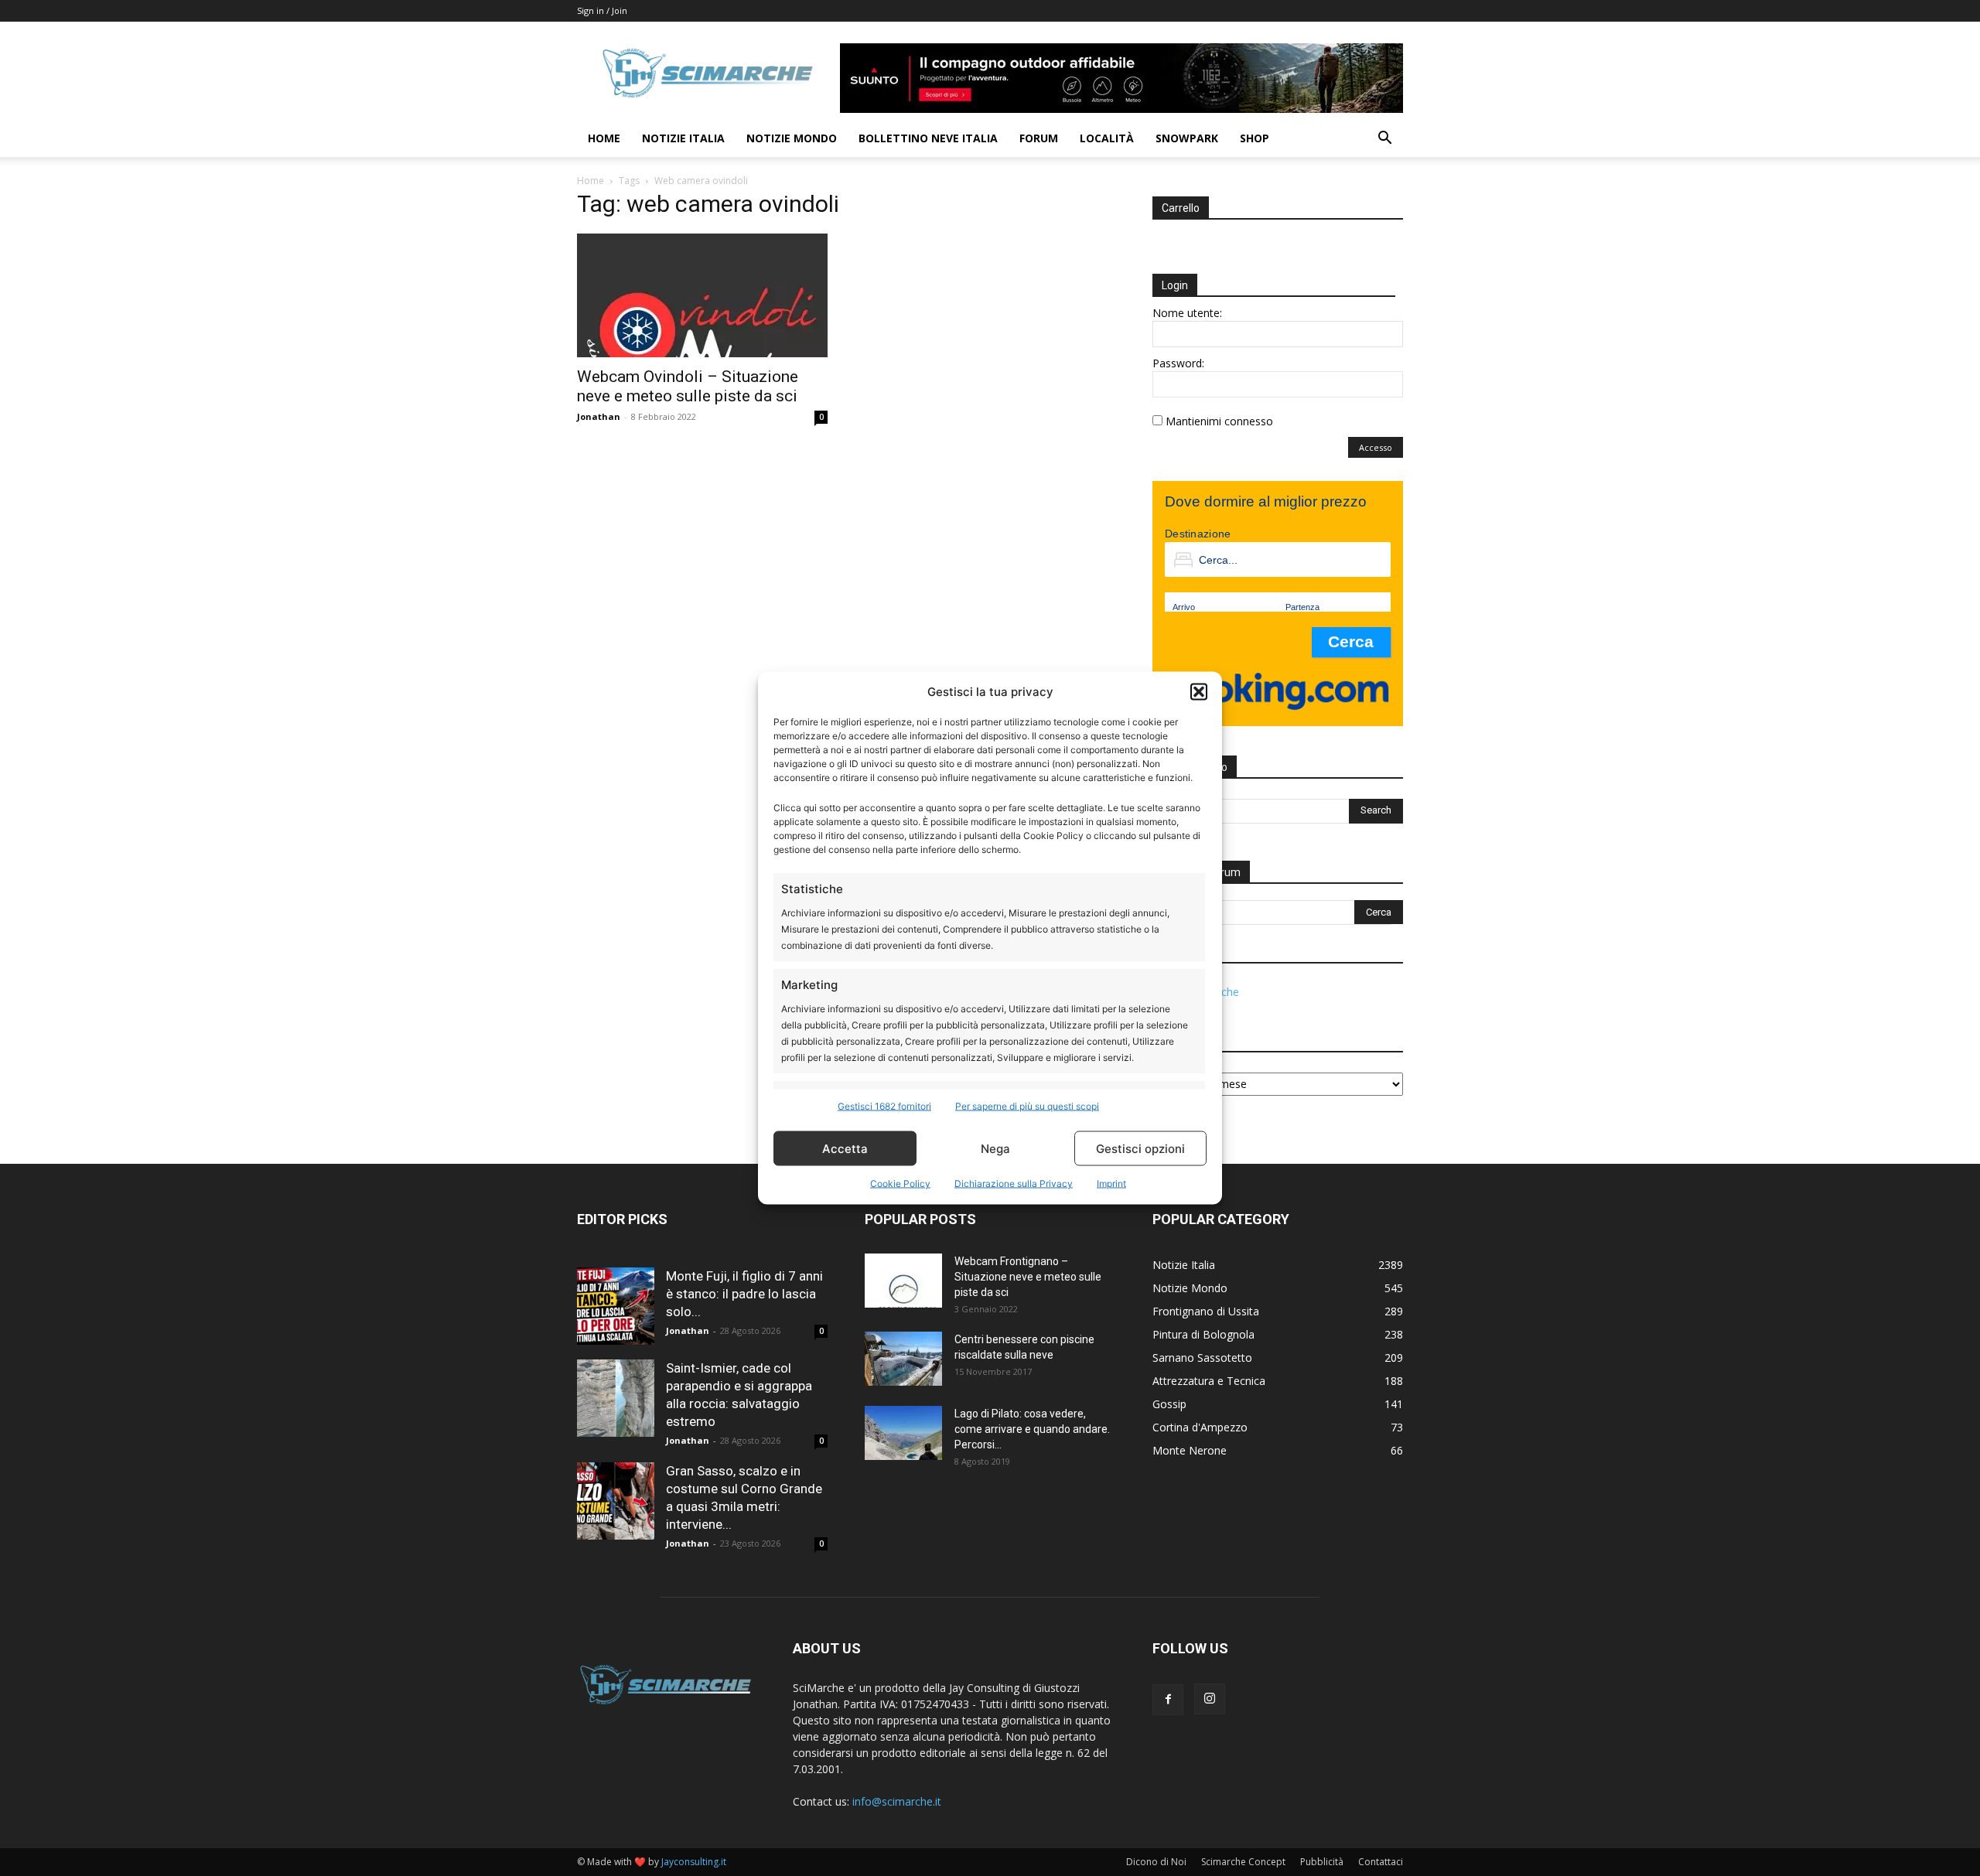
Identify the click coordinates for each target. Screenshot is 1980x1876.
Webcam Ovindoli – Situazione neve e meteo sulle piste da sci (688, 386)
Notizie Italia (683, 138)
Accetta (845, 1148)
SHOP (1255, 138)
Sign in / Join (602, 10)
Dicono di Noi (1156, 1862)
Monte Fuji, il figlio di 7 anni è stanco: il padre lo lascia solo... (744, 1294)
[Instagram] (1210, 1699)
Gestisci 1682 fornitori (884, 1106)
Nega (995, 1148)
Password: (1178, 363)
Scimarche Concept (1243, 1862)
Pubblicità (1322, 1862)
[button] (1199, 691)
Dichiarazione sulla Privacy (1014, 1184)
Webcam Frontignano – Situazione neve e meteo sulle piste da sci (1028, 1277)
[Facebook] (1168, 1700)
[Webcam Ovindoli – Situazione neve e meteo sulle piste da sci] (702, 295)
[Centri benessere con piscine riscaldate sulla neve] (903, 1359)
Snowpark (1187, 138)
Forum (1039, 138)
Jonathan (599, 416)
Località (1107, 138)
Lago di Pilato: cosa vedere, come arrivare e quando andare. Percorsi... (1032, 1429)
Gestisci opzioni (1140, 1148)
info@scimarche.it (897, 1801)
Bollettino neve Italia (928, 138)
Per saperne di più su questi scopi (1027, 1106)
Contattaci (1381, 1862)
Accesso (1376, 447)
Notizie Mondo (792, 138)
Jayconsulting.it (694, 1862)
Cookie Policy (900, 1184)
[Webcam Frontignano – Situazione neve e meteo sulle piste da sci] (903, 1281)
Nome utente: (1187, 313)
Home (604, 138)
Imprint (1111, 1184)
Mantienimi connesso (1219, 421)
